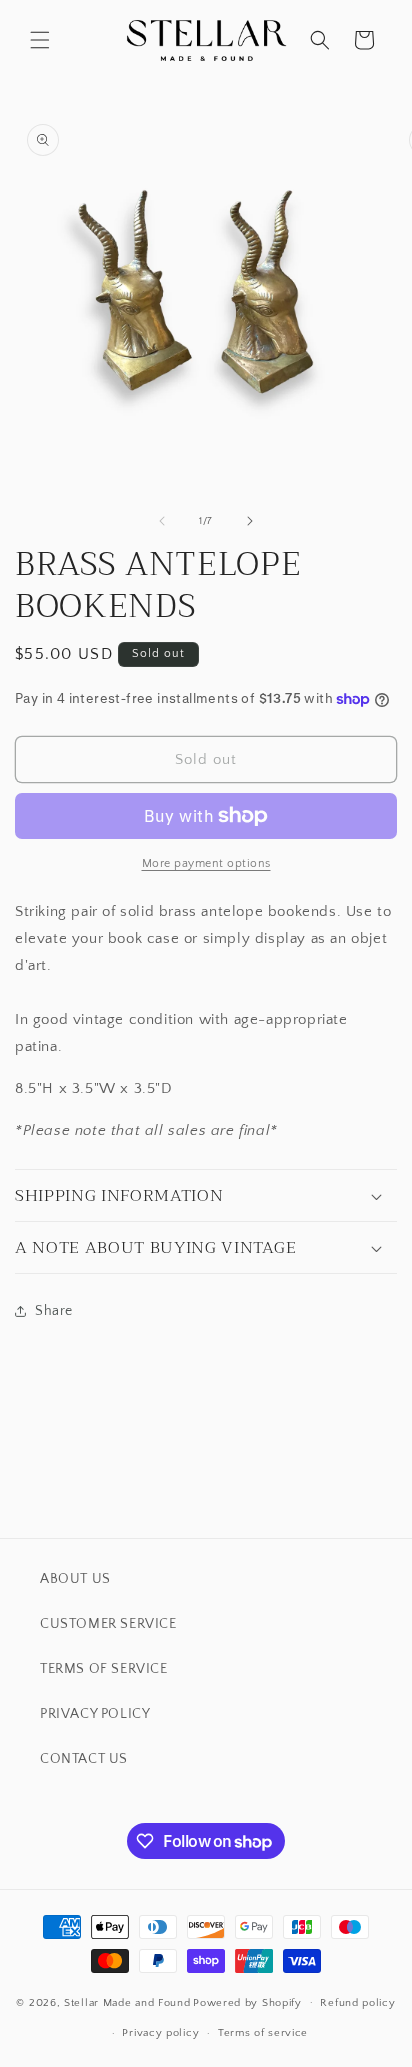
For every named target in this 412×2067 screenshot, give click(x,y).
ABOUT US (75, 1579)
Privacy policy (160, 2033)
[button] (40, 40)
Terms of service (263, 2033)
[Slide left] (162, 521)
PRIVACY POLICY (95, 1714)
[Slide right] (250, 521)
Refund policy (357, 2003)
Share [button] (54, 1311)
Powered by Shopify (247, 2002)
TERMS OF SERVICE (104, 1669)
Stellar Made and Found (127, 2002)
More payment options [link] (206, 863)
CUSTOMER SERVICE (108, 1624)
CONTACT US (84, 1759)
